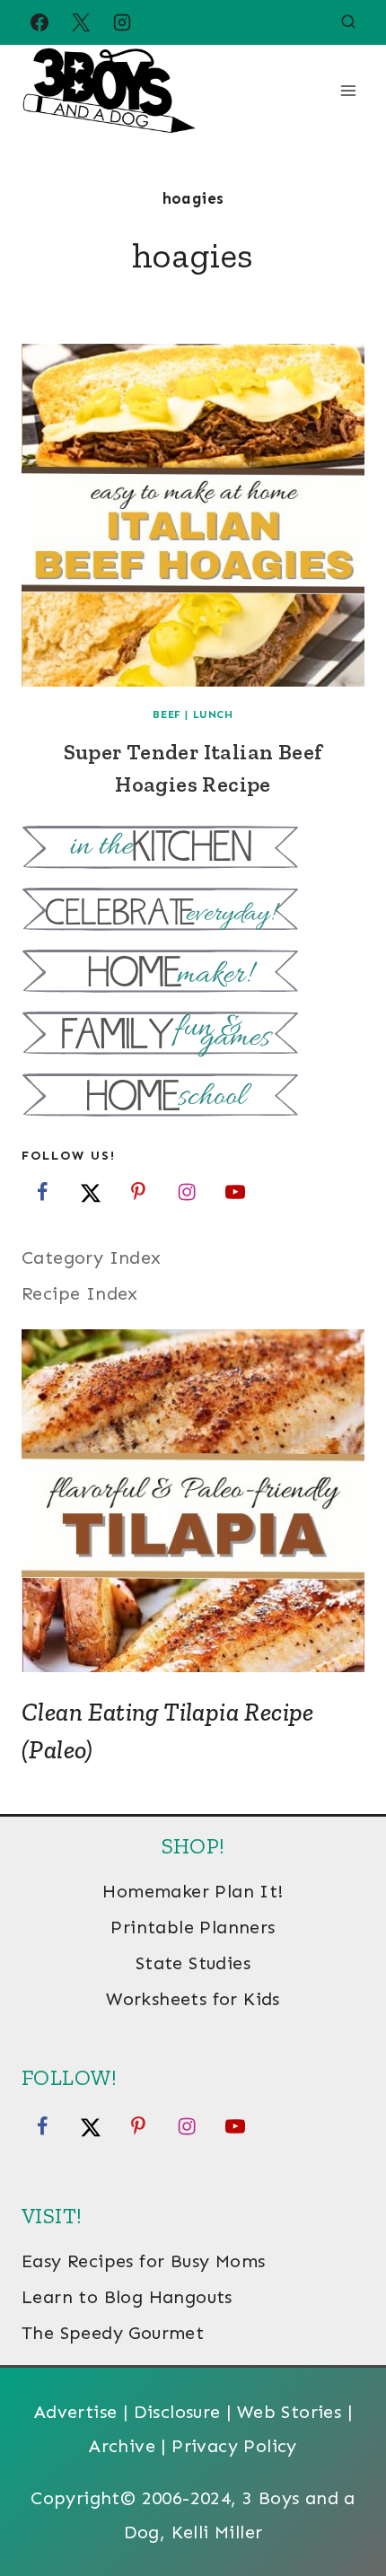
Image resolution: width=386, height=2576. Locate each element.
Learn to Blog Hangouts (127, 2297)
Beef (167, 714)
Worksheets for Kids (193, 1999)
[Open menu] (348, 90)
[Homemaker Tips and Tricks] (193, 973)
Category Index (92, 1257)
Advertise (76, 2412)
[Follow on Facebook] (42, 1192)
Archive (122, 2446)
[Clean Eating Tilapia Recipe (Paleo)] (193, 1501)
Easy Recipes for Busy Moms (143, 2261)
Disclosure (177, 2412)
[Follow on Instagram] (187, 1192)
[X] (81, 22)
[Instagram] (122, 22)
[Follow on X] (91, 1192)
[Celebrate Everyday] (193, 911)
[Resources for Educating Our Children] (193, 1097)
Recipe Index (80, 1293)
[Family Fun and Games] (193, 1035)
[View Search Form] (348, 22)
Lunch (213, 714)
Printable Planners (193, 1927)
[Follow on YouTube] (235, 1192)
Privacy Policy (234, 2446)
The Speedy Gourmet (113, 2333)
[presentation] (193, 515)
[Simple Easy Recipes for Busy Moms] (193, 850)
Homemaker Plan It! (193, 1891)
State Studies (193, 1963)
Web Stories (289, 2412)
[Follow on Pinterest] (138, 1192)
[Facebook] (39, 22)
